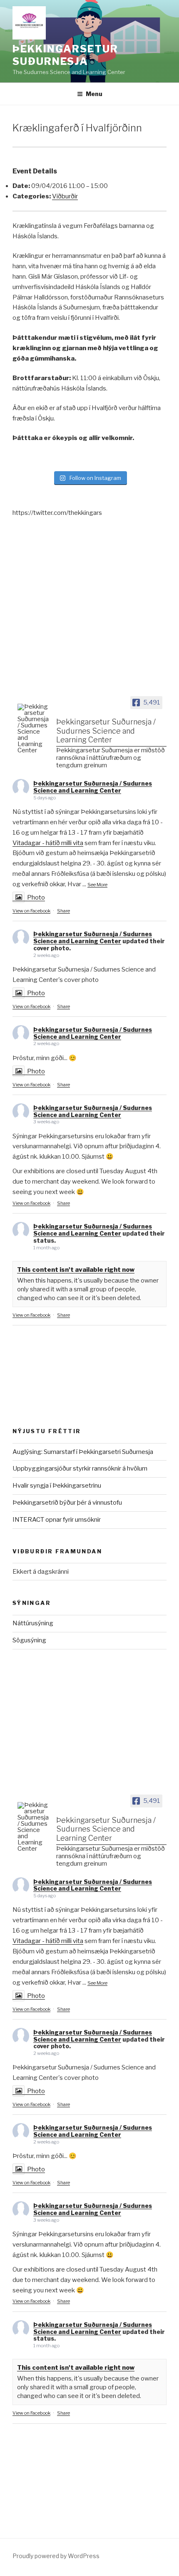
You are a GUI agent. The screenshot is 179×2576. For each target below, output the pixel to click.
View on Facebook (31, 911)
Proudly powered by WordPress (56, 2556)
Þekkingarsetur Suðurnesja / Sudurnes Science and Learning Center (93, 787)
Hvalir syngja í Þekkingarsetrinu (57, 1486)
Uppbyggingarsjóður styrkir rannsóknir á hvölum (80, 1468)
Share (63, 911)
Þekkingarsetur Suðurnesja (65, 55)
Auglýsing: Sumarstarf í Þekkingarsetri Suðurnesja (83, 1452)
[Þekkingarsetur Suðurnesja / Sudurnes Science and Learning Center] (33, 729)
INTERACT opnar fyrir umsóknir (57, 1520)
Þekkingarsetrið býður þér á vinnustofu (67, 1503)
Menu (94, 94)
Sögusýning (29, 1640)
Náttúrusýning (33, 1623)
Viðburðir (65, 196)
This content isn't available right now (76, 1270)
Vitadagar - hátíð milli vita (48, 843)
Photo (36, 897)
